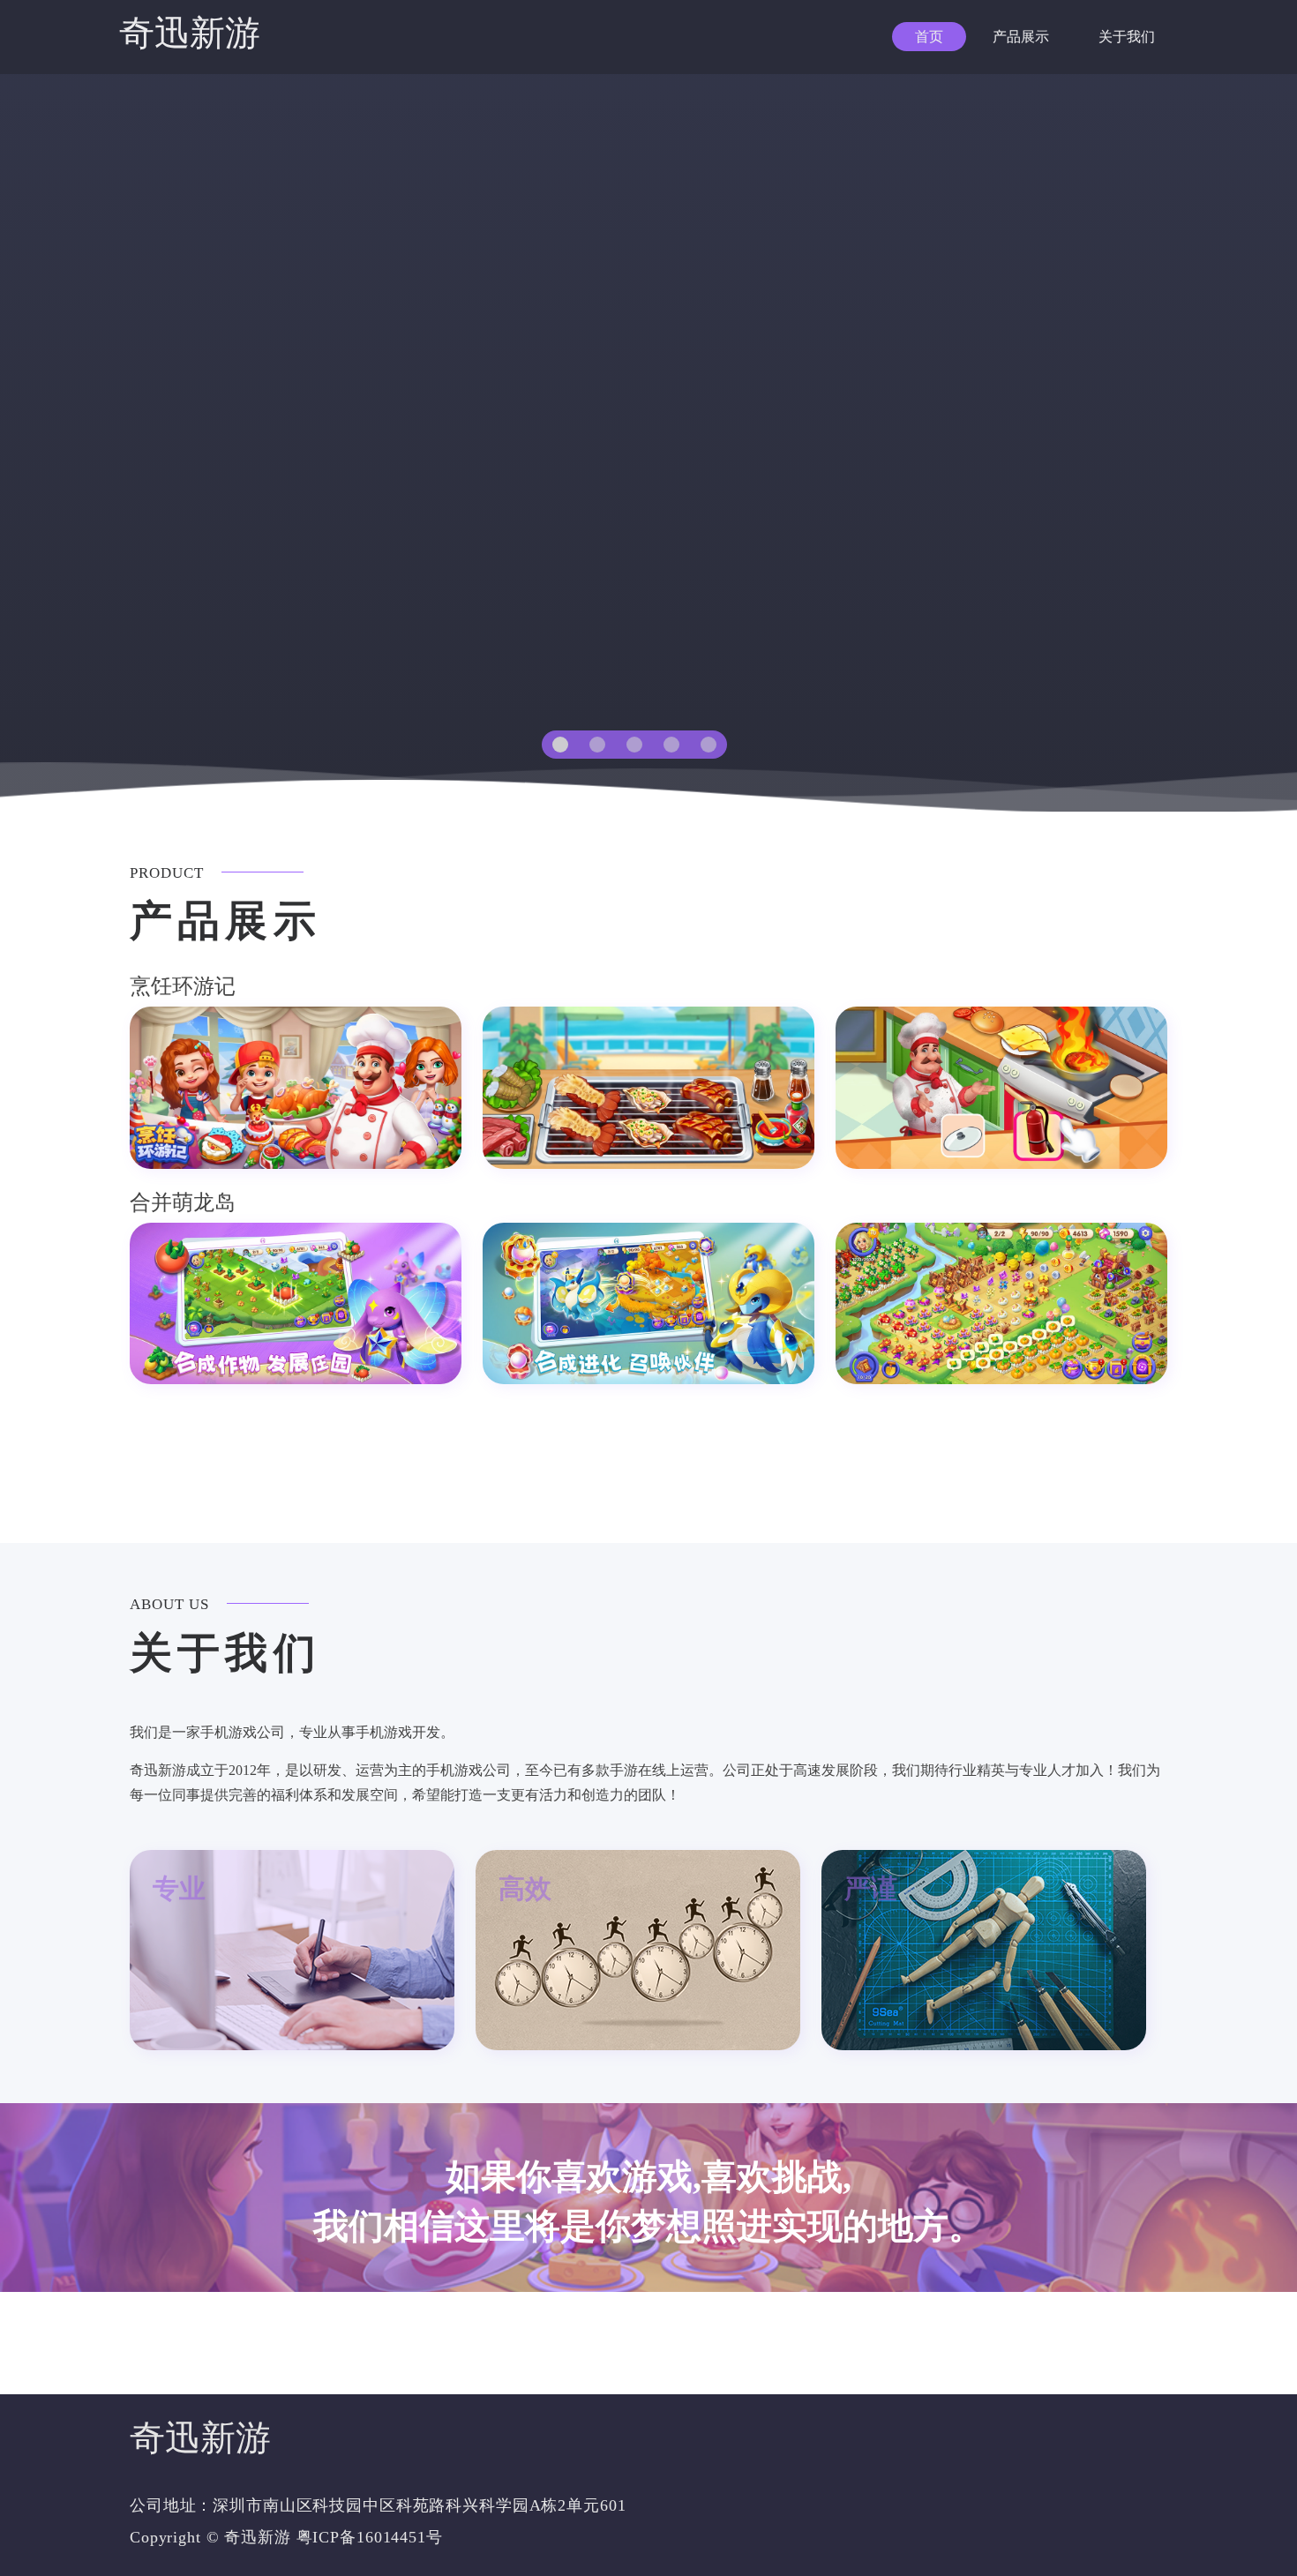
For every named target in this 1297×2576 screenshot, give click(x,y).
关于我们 (1127, 37)
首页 (929, 37)
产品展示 (1021, 37)
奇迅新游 (190, 33)
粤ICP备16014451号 (370, 2537)
